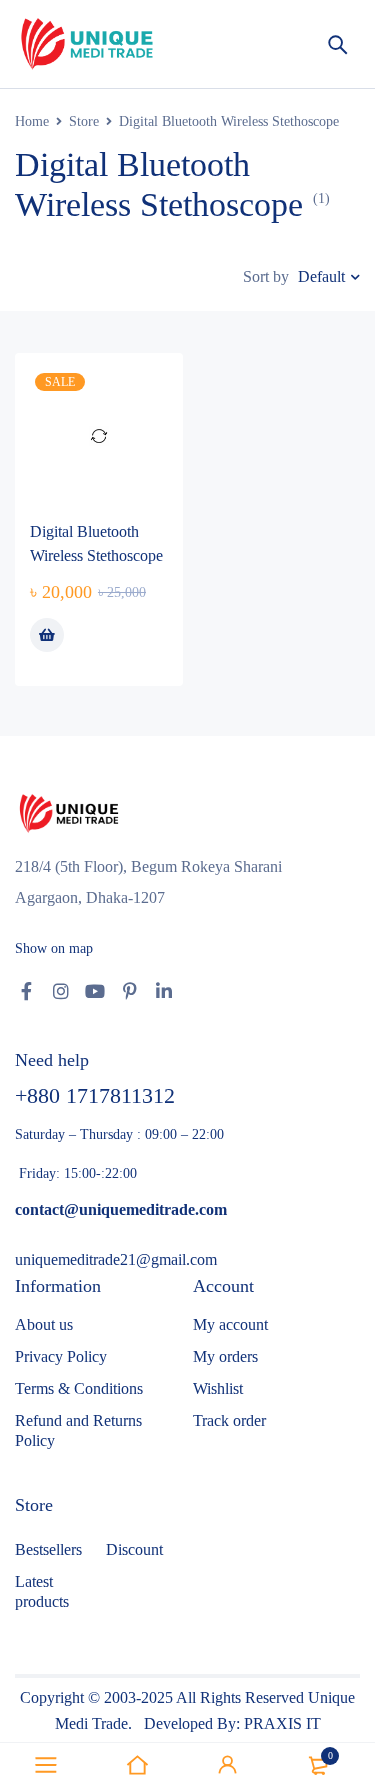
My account (230, 1324)
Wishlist (218, 1388)
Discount (134, 1549)
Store (84, 121)
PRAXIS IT (282, 1723)
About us (44, 1324)
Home (32, 121)
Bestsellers (48, 1549)
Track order (229, 1420)
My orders (225, 1356)
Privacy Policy (61, 1356)
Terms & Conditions (79, 1388)
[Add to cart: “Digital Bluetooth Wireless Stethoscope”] (47, 635)
